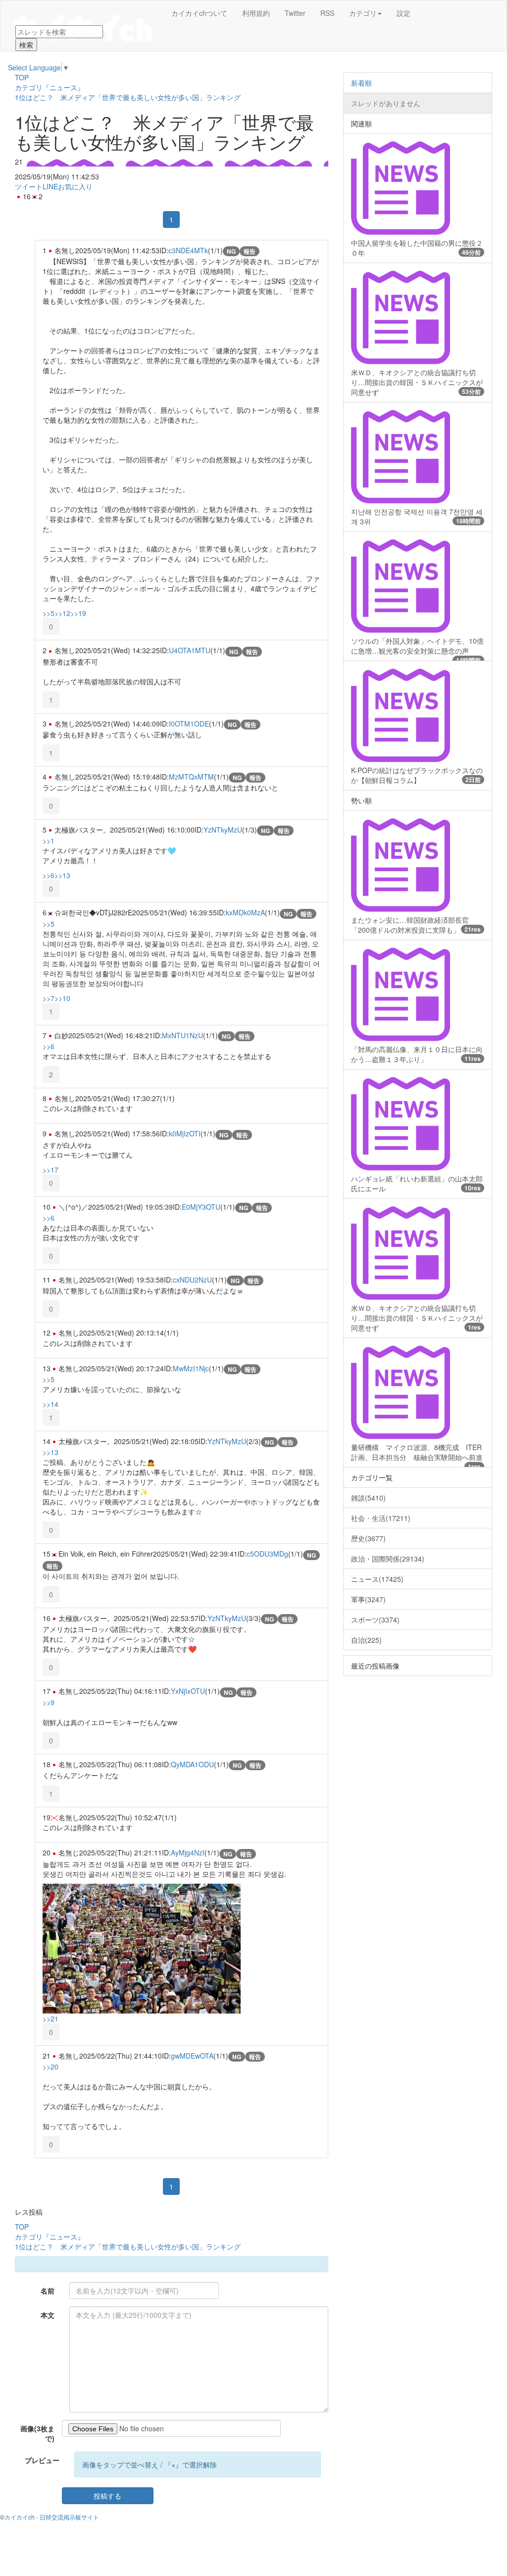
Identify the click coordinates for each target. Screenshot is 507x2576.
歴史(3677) (368, 1538)
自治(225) (366, 1640)
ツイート (29, 186)
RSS (327, 13)
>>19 (78, 613)
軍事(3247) (368, 1599)
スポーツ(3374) (375, 1620)
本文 (48, 2315)
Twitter (295, 13)
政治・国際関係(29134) (388, 1559)
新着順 (361, 83)
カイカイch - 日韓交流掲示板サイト (52, 2517)
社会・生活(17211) (381, 1518)
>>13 (62, 875)
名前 (48, 2291)
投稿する (107, 2496)
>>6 (49, 875)
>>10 (62, 998)
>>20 (51, 2067)
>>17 (51, 1170)
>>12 (62, 613)
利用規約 (256, 13)
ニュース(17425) (377, 1579)
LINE (50, 186)
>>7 (49, 998)
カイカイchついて (199, 13)
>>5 (49, 613)
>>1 (49, 840)
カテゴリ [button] (363, 13)
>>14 (51, 1404)
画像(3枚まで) (37, 2433)
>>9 (49, 1702)
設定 (404, 13)
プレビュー (42, 2460)
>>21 (51, 2018)
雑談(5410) (368, 1498)
